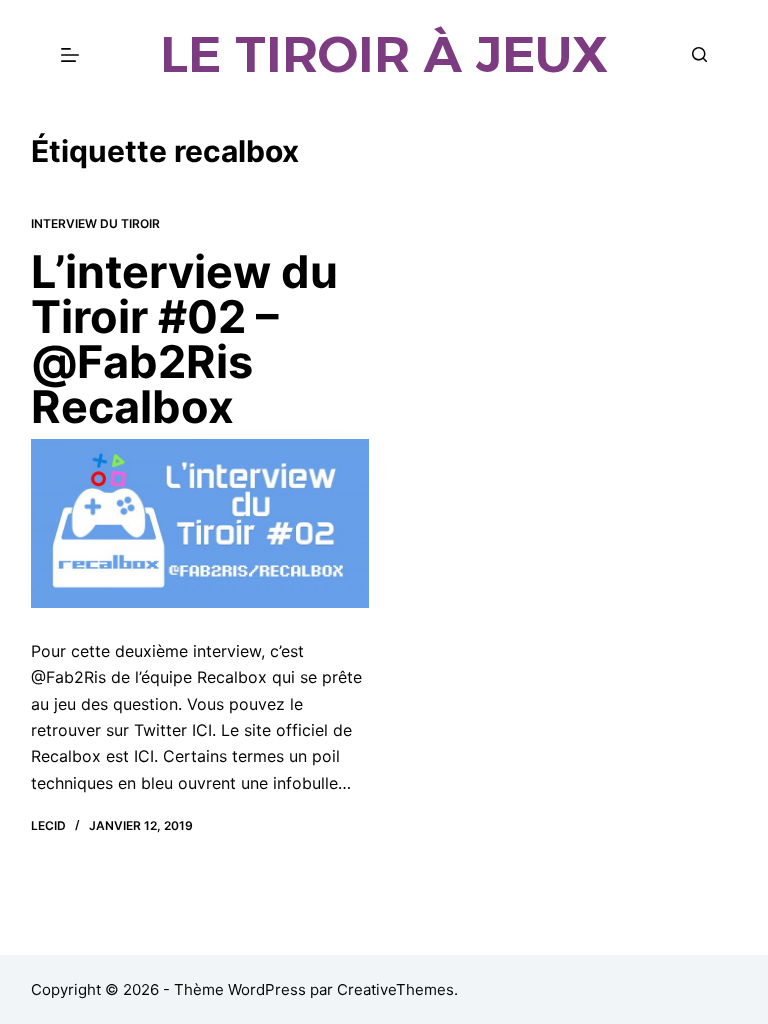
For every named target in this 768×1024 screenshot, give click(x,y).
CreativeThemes (395, 989)
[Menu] (70, 55)
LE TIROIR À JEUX (384, 54)
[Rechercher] (699, 54)
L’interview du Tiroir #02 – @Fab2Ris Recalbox (184, 339)
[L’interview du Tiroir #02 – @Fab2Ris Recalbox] (200, 523)
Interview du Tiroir (95, 223)
